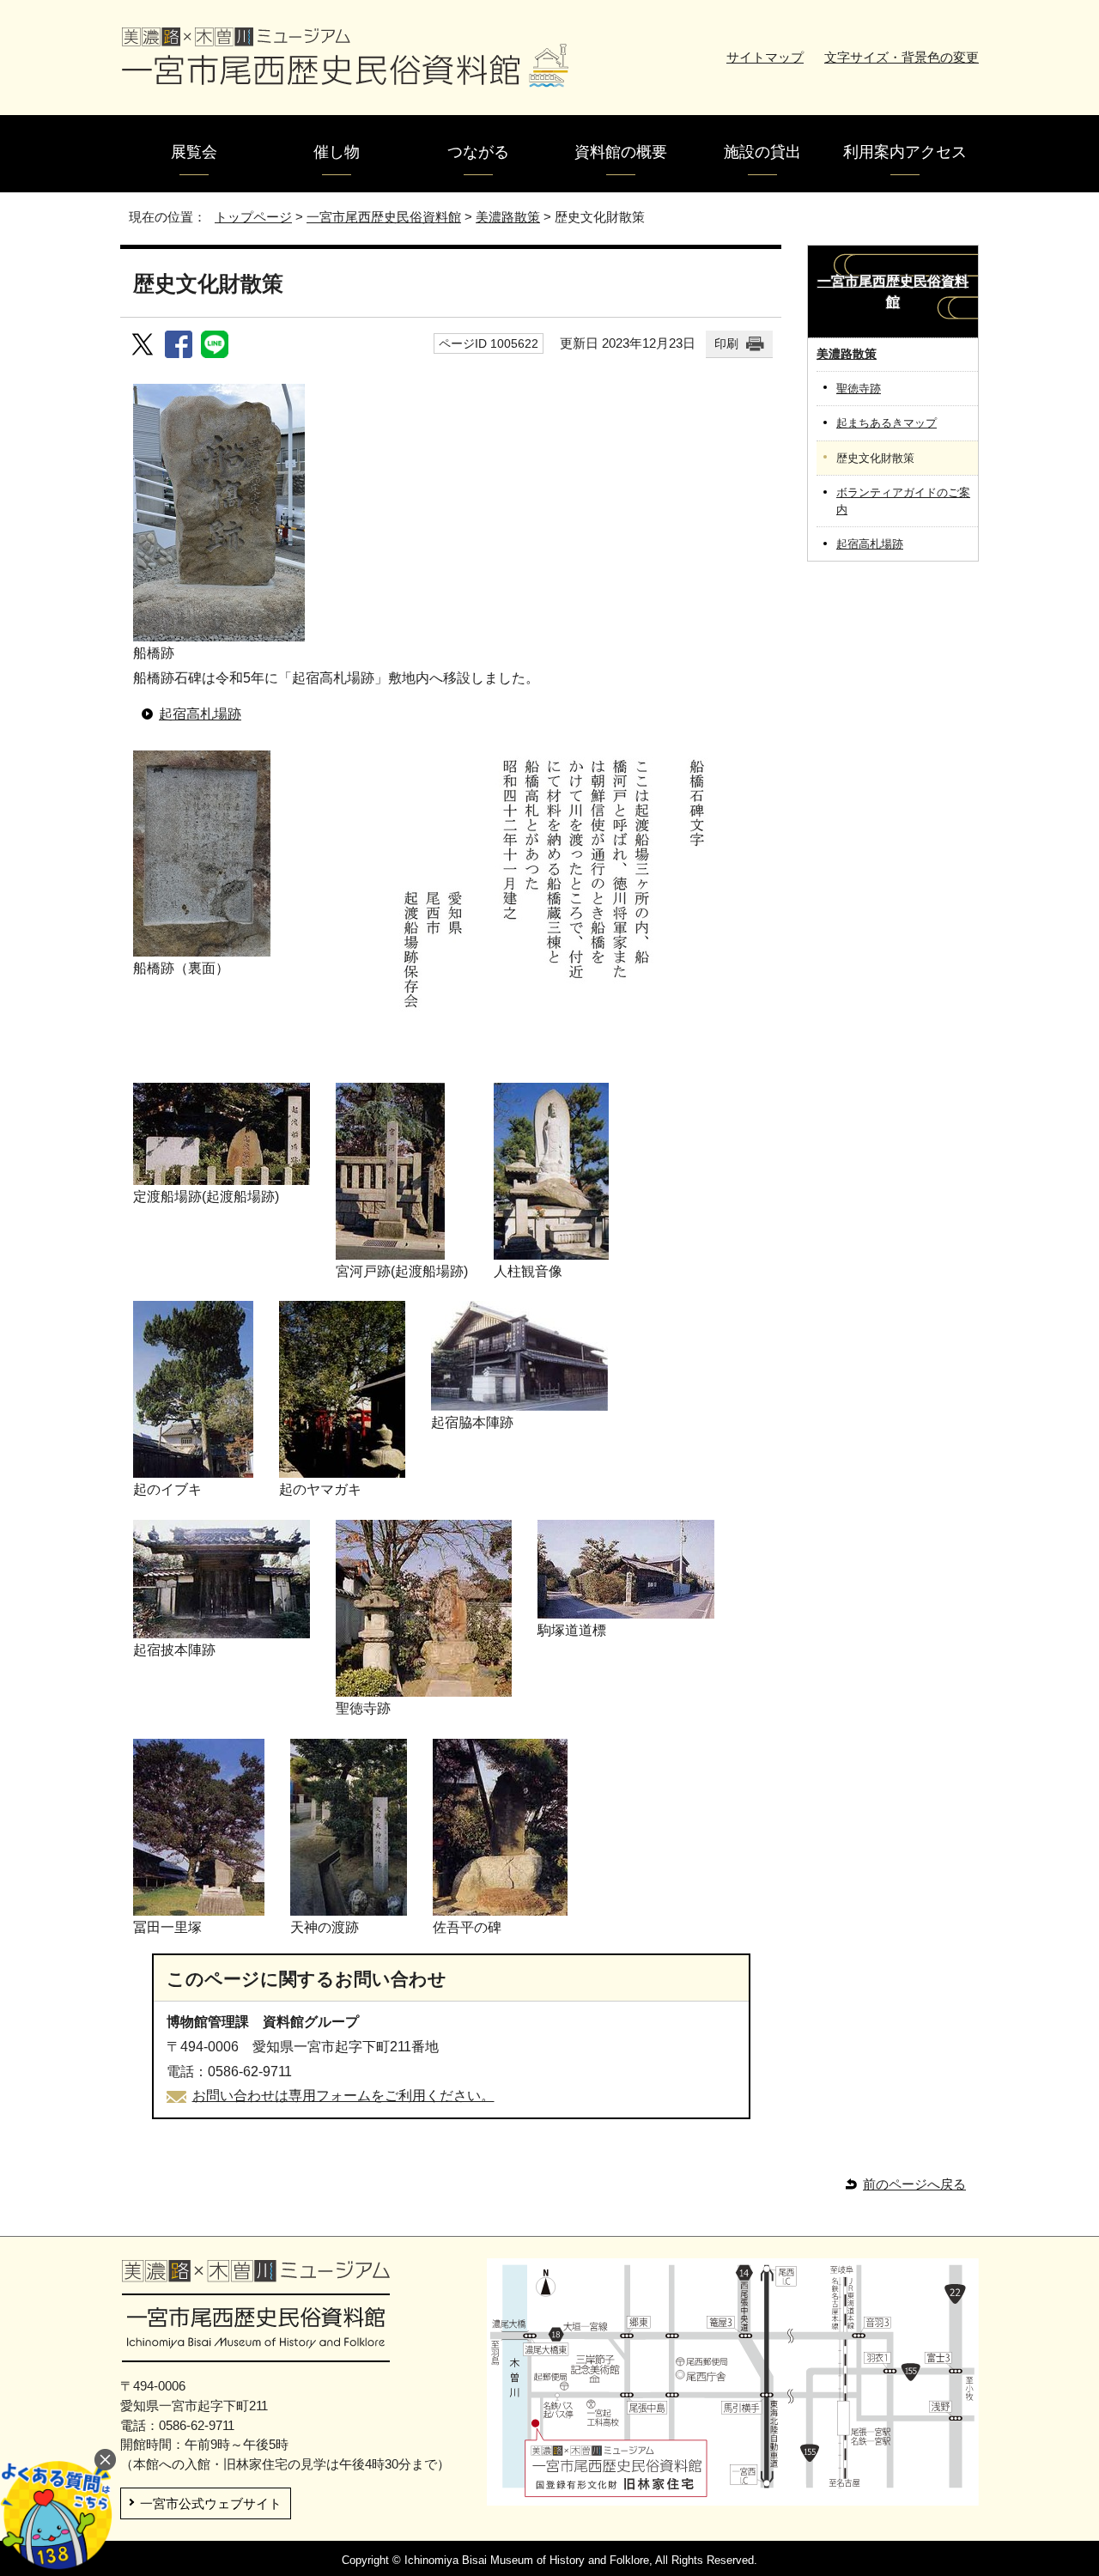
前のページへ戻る (914, 2184)
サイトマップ (765, 57)
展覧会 (194, 152)
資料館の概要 (621, 152)
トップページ (253, 217)
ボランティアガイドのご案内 (903, 501)
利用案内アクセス (905, 152)
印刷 (726, 343)
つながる (478, 152)
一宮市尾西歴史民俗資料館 (384, 217)
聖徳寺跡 (859, 389)
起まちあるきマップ (886, 423)
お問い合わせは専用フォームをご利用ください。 (343, 2096)
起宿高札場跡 (200, 714)
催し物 (337, 152)
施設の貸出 (762, 152)
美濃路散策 (508, 217)
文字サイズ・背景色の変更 (902, 57)
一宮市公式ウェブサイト (211, 2503)
